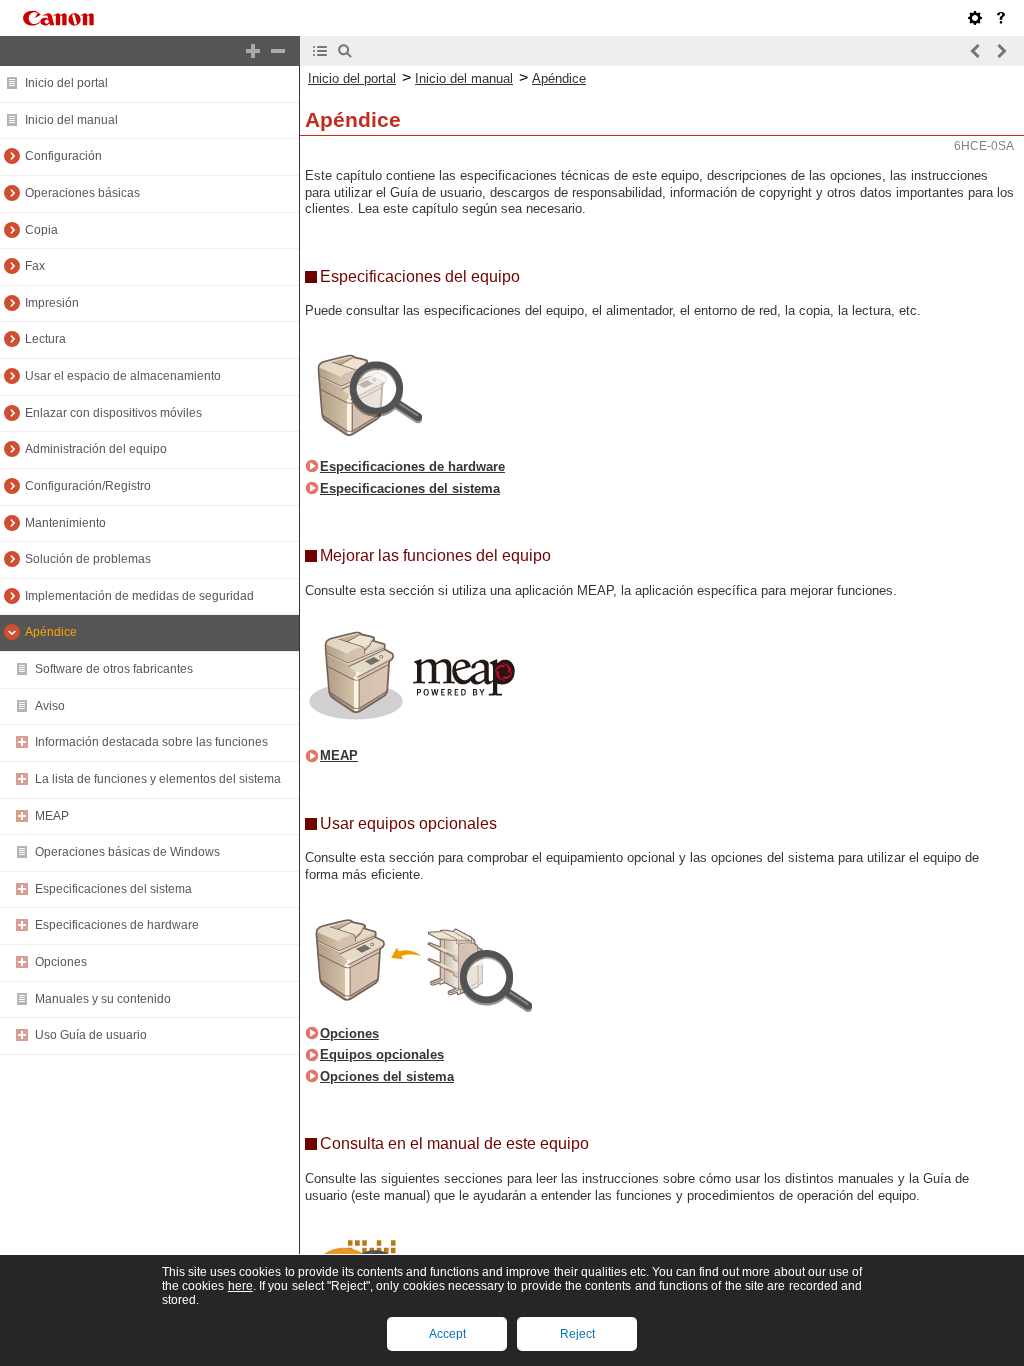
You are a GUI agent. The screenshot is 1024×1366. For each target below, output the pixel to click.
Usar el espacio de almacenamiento (123, 376)
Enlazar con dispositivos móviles (113, 413)
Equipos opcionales (382, 1054)
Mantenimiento (65, 523)
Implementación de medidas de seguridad (139, 596)
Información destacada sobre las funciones (151, 742)
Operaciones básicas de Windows (127, 852)
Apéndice (51, 632)
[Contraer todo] (278, 51)
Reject (577, 1334)
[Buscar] (345, 51)
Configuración (63, 156)
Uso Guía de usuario (91, 1035)
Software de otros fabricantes (114, 669)
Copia (41, 230)
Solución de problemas (88, 559)
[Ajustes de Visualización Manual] (975, 18)
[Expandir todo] (253, 51)
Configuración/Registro (88, 486)
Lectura (45, 339)
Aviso (50, 706)
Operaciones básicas (82, 193)
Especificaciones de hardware (117, 925)
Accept (447, 1334)
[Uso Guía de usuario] (1001, 18)
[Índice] (320, 51)
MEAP (52, 816)
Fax (35, 266)
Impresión (52, 303)
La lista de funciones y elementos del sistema (158, 779)
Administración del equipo (96, 449)
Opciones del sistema (387, 1076)
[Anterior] (976, 51)
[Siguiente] (1001, 51)
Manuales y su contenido (103, 999)
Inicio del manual (71, 120)
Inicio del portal (66, 83)
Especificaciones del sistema (113, 889)
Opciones (61, 962)
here (240, 1286)
